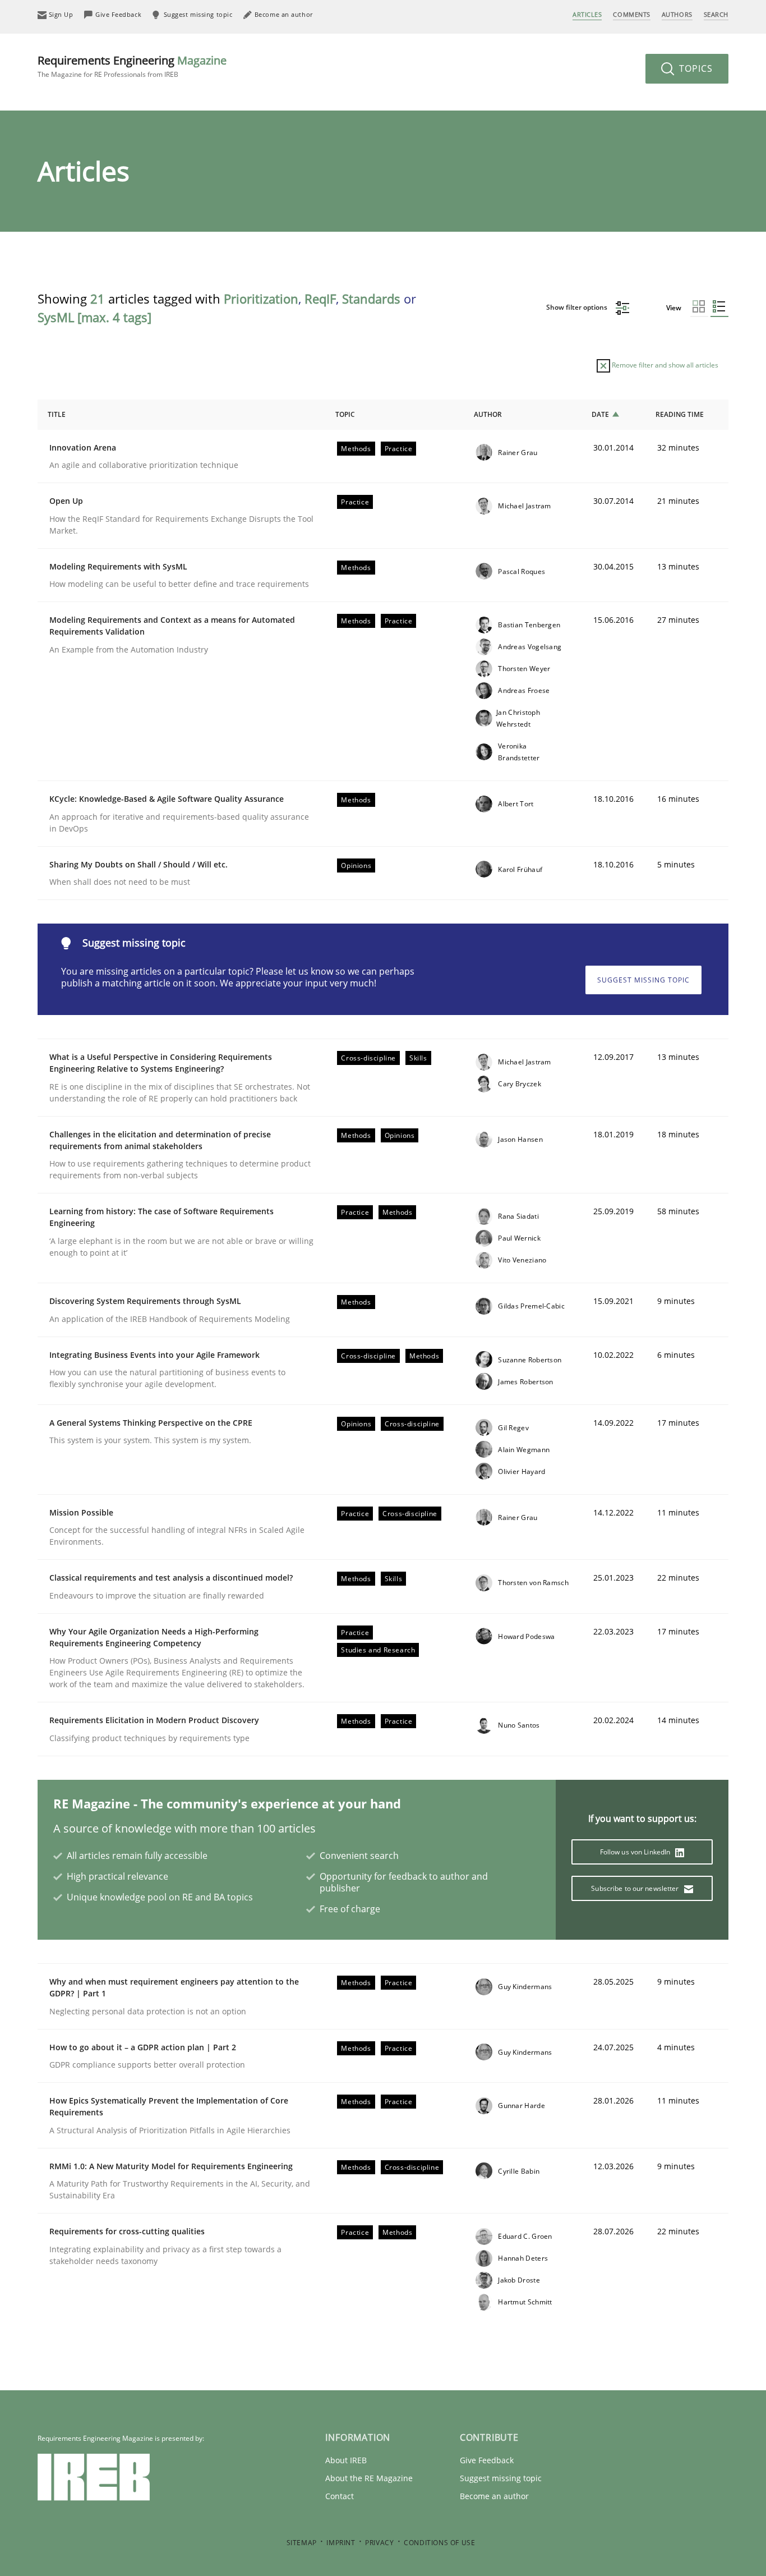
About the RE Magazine (369, 2478)
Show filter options (578, 307)
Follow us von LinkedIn (636, 1852)
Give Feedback (487, 2460)
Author (488, 414)
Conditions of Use (439, 2543)
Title (57, 414)
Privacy (379, 2543)
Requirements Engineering (132, 66)
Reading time (680, 414)
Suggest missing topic (643, 980)
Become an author (494, 2496)
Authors (677, 14)
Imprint (341, 2543)
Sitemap (302, 2543)
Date (600, 414)
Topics (695, 68)
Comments (631, 14)
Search (716, 14)
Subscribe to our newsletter (636, 1888)
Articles (587, 14)
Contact (340, 2496)
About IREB (346, 2460)
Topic (345, 414)
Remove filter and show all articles (664, 365)
